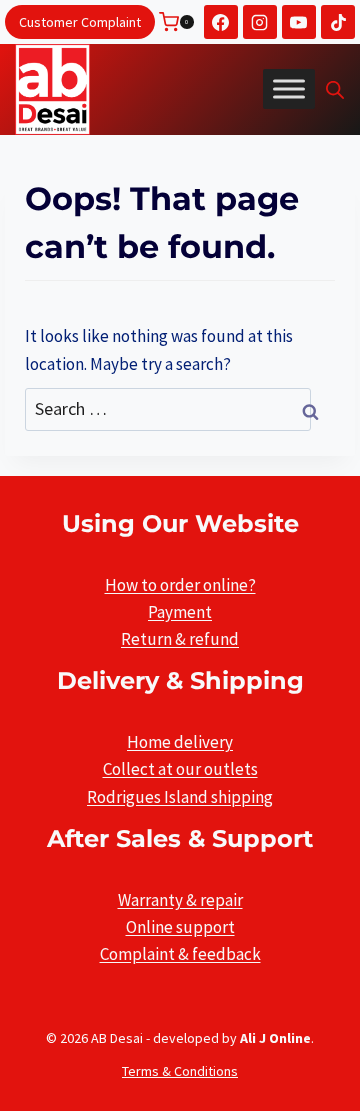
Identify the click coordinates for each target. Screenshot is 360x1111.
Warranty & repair (180, 900)
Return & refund (180, 639)
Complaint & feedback (180, 954)
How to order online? (180, 585)
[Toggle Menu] (289, 89)
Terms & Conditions (180, 1071)
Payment (180, 612)
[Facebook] (221, 22)
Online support (180, 927)
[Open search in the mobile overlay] (335, 90)
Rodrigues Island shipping (180, 797)
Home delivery (180, 742)
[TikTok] (338, 22)
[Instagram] (260, 22)
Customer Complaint (80, 22)
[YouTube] (299, 22)
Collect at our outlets (180, 769)
